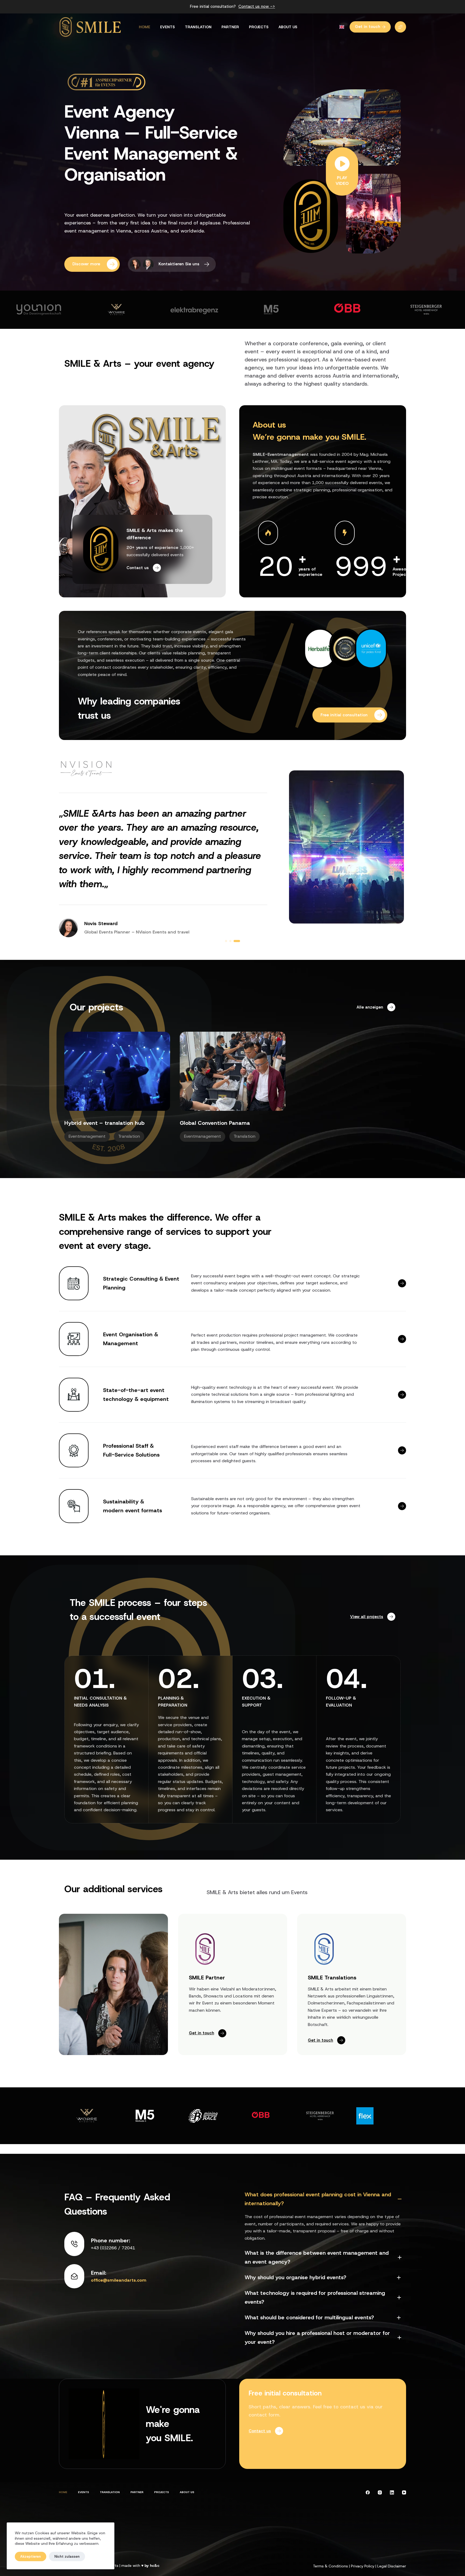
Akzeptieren (31, 2556)
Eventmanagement (87, 1137)
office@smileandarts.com (119, 2280)
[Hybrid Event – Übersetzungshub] (117, 1071)
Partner (230, 27)
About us (288, 27)
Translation (198, 27)
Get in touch (368, 27)
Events (168, 27)
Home (145, 27)
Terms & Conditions (330, 2566)
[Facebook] (368, 2492)
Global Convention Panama (215, 1123)
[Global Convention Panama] (233, 1071)
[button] (342, 27)
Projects (259, 27)
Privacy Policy (363, 2566)
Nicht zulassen (67, 2556)
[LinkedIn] (392, 2492)
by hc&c (152, 2566)
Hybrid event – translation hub (104, 1123)
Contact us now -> (257, 6)
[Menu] (400, 27)
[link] (39, 310)
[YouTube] (404, 2492)
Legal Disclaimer (392, 2566)
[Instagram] (380, 2492)
